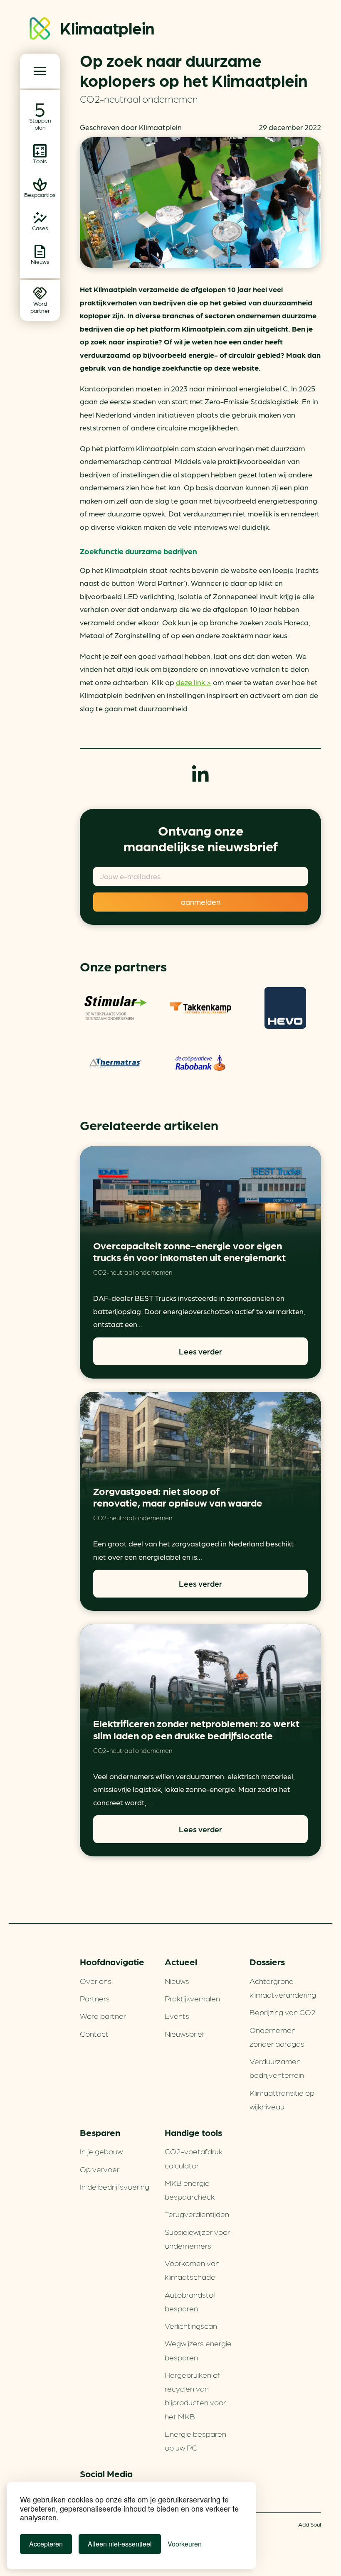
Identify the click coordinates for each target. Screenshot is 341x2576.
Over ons (96, 1981)
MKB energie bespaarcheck (190, 2189)
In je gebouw (101, 2151)
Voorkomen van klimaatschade (192, 2270)
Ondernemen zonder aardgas (277, 2036)
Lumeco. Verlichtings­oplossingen (116, 1063)
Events (177, 2016)
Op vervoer (100, 2169)
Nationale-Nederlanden (200, 1063)
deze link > (194, 682)
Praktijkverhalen (192, 1998)
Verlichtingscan (191, 2325)
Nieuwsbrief (185, 2033)
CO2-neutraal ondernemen (139, 98)
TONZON (116, 1008)
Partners (95, 1998)
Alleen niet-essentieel (120, 2544)
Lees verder (200, 1351)
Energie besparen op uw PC (195, 2440)
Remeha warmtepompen (285, 1008)
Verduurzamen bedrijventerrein (277, 2068)
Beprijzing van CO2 (283, 2012)
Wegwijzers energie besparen (198, 2350)
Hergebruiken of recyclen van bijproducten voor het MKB (195, 2395)
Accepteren (46, 2544)
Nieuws (177, 1981)
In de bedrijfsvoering (115, 2186)
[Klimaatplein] (40, 30)
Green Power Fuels (200, 1008)
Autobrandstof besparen (190, 2301)
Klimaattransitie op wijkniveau (282, 2099)
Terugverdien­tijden (197, 2214)
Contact (94, 2033)
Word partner (103, 2016)
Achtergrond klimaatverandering (283, 1987)
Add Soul (310, 2524)
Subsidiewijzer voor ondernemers (197, 2238)
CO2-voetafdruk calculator (194, 2158)
